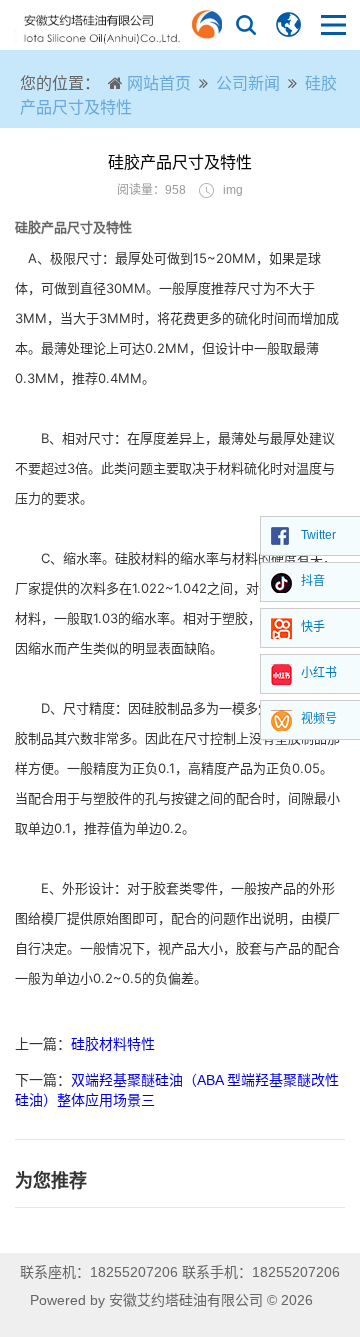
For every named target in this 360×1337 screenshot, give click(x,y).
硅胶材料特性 (113, 1044)
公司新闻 (248, 83)
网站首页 (159, 83)
